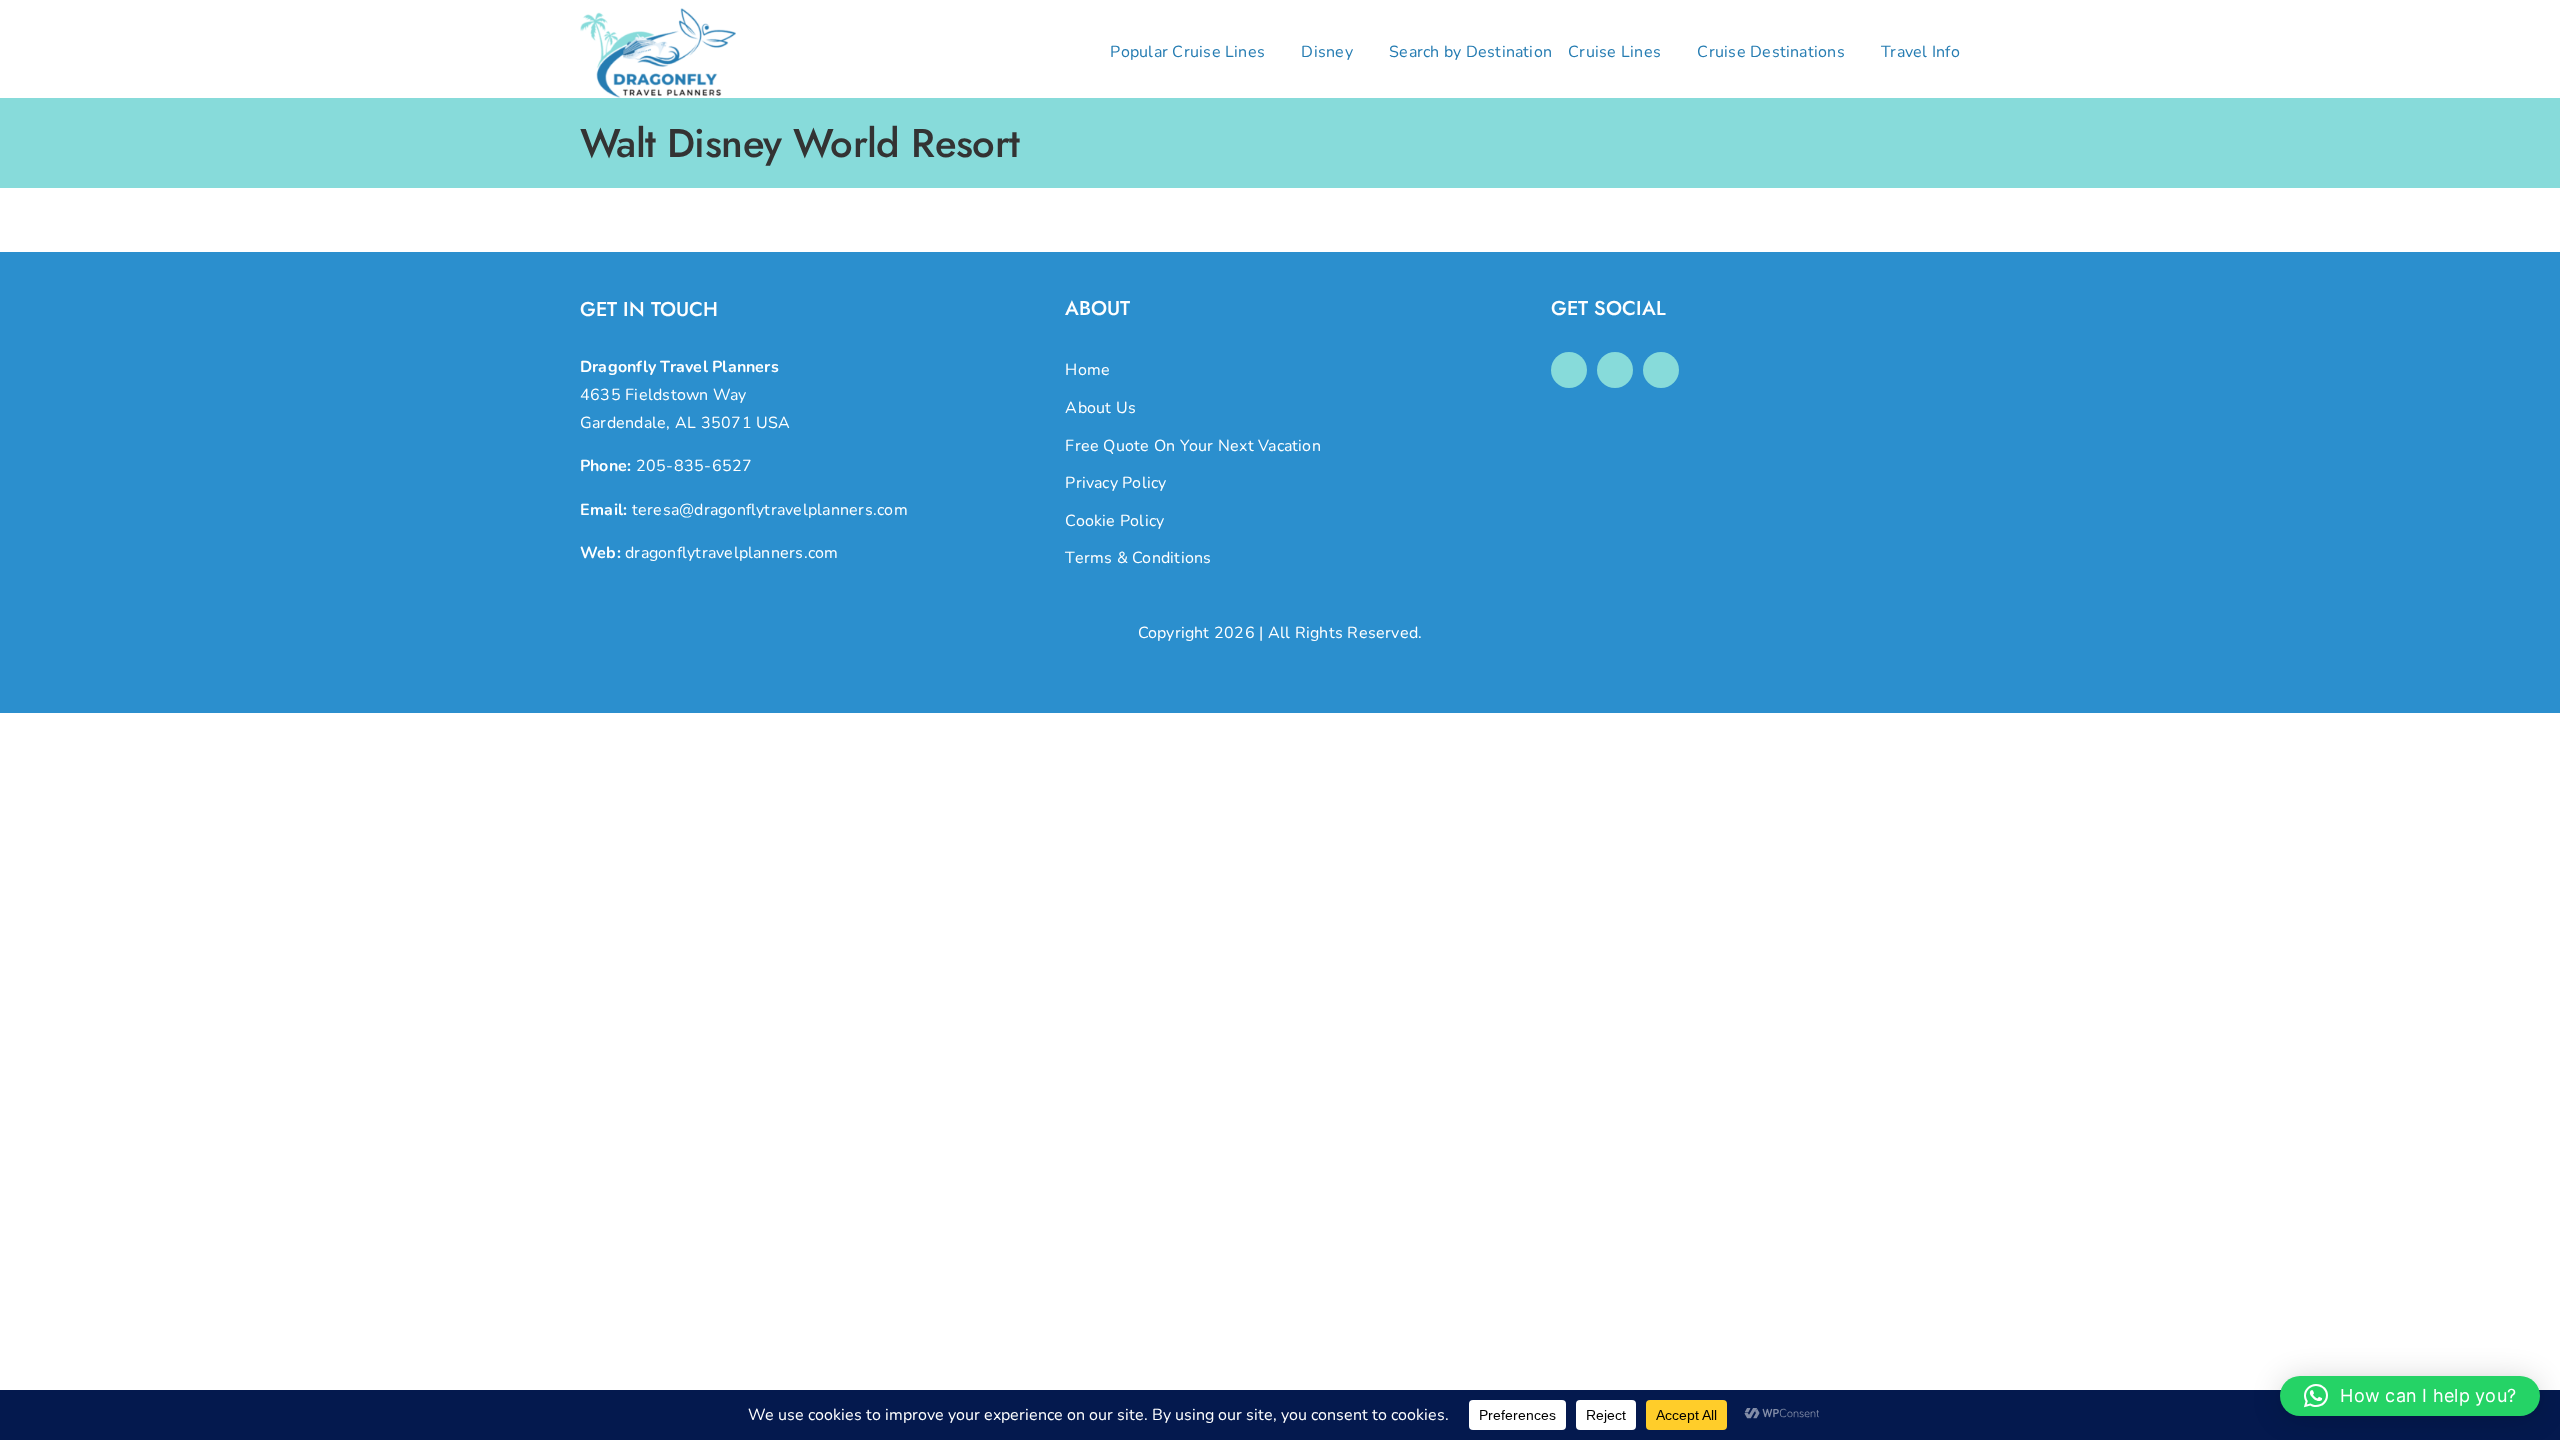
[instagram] (1615, 370)
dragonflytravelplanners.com (731, 553)
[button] (2410, 1396)
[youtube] (1661, 370)
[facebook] (1569, 370)
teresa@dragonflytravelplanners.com (770, 510)
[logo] (658, 16)
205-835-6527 (694, 466)
